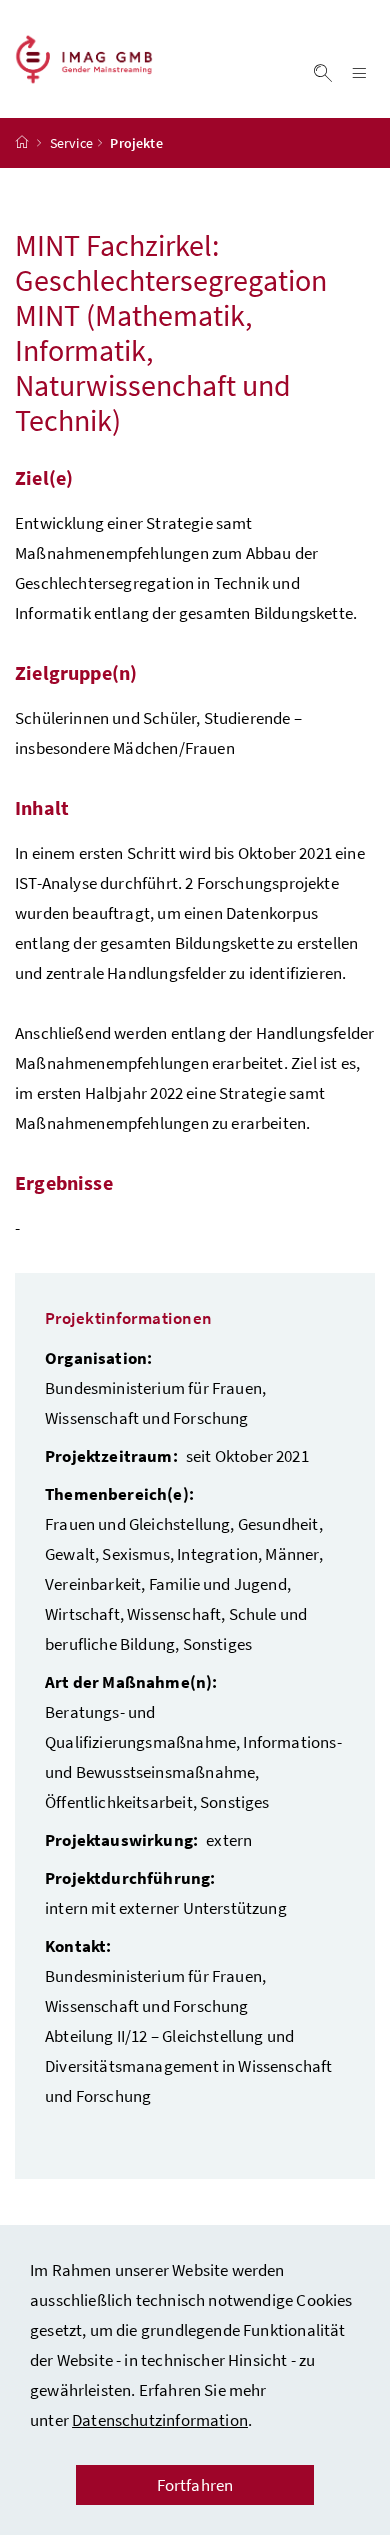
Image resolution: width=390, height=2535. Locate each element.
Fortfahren (195, 2485)
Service (71, 143)
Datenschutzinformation (160, 2420)
